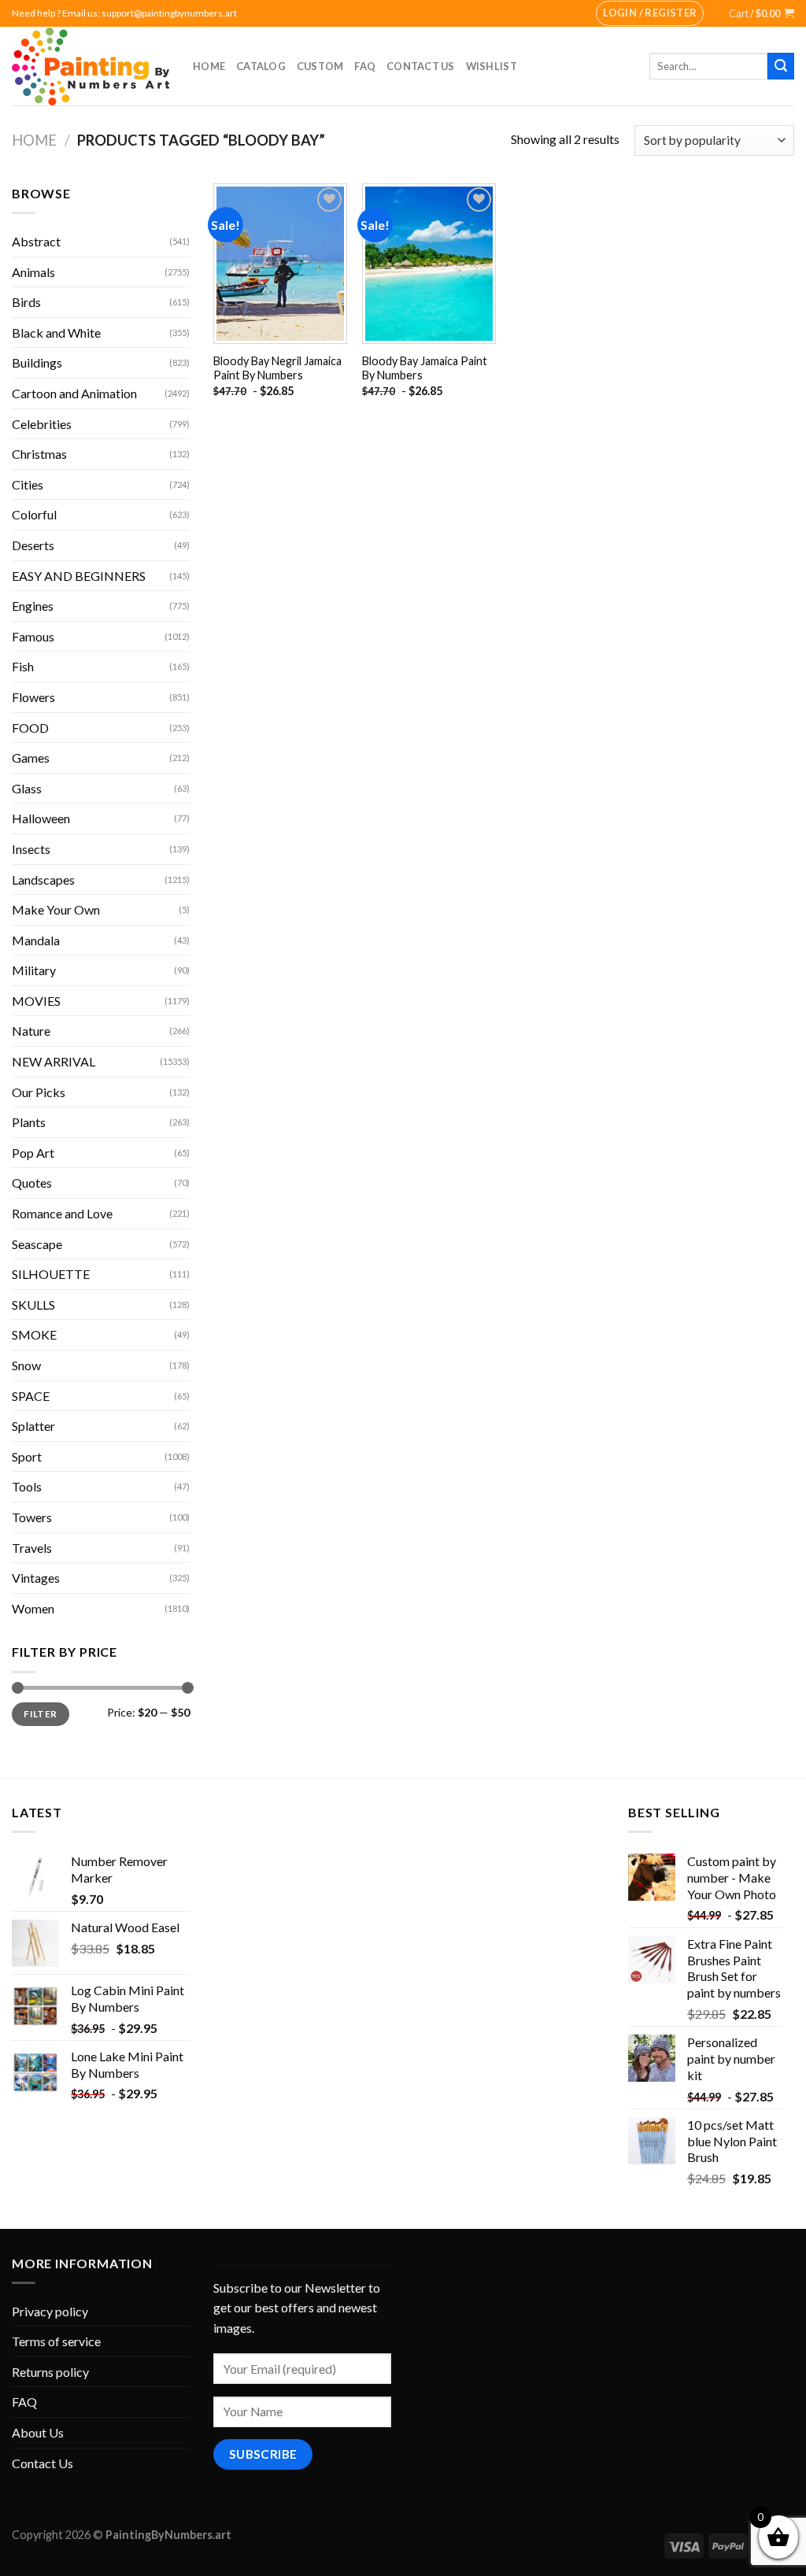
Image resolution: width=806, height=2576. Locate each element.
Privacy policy (50, 2311)
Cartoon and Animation (74, 393)
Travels (32, 1548)
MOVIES (36, 1001)
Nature (31, 1031)
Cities (28, 484)
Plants (29, 1122)
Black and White (56, 333)
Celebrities (42, 424)
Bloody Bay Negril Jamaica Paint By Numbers (277, 368)
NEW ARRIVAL (54, 1061)
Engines (33, 606)
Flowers (33, 697)
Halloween (41, 818)
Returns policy (50, 2372)
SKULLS (33, 1305)
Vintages (36, 1578)
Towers (32, 1517)
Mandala (36, 940)
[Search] (781, 66)
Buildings (37, 362)
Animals (33, 272)
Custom (320, 66)
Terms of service (56, 2341)
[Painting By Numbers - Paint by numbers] (91, 67)
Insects (31, 849)
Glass (27, 788)
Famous (33, 636)
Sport (27, 1456)
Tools (27, 1486)
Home (209, 66)
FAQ (365, 66)
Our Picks (39, 1092)
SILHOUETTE (51, 1274)
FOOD (30, 728)
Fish (23, 666)
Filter (40, 1714)
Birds (26, 302)
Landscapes (43, 880)
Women (33, 1608)
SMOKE (34, 1334)
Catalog (261, 66)
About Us (38, 2432)
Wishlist (492, 66)
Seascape (37, 1244)
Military (34, 970)
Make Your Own (56, 909)
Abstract (36, 241)
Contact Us (421, 66)
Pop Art (33, 1153)
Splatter (33, 1426)
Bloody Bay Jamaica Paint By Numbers (425, 368)
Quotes (32, 1183)
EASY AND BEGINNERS (79, 576)
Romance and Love (62, 1213)
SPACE (31, 1396)
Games (31, 758)
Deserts (33, 545)
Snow (26, 1365)
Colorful (34, 514)
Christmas (39, 454)
